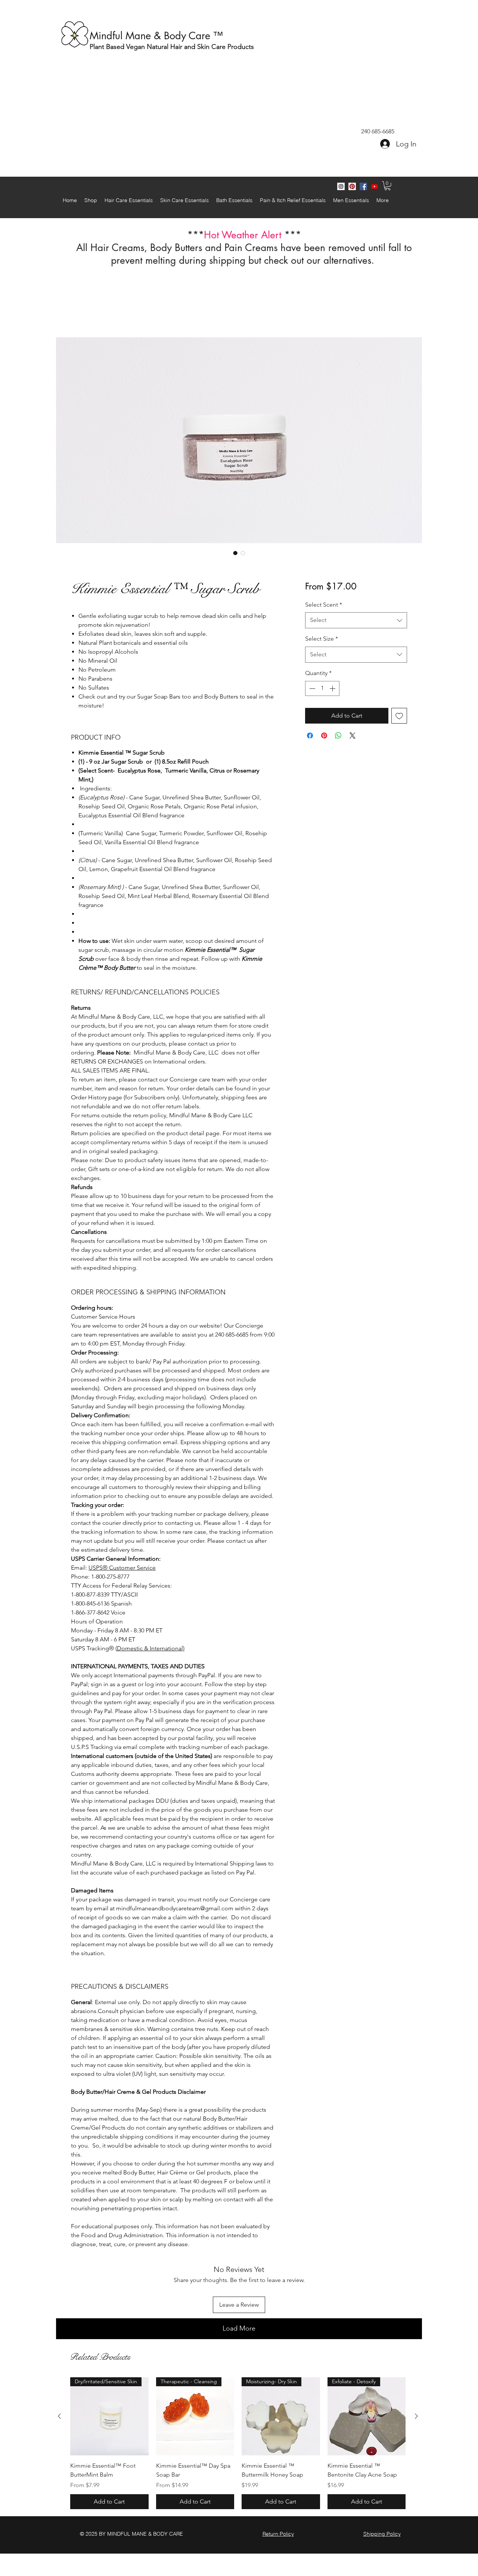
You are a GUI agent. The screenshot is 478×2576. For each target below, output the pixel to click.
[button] (387, 186)
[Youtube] (375, 186)
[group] (238, 2395)
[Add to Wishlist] (399, 717)
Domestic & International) (151, 1649)
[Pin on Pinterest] (324, 737)
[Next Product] (416, 2368)
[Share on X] (353, 737)
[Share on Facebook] (310, 737)
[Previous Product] (59, 2368)
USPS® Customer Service (122, 1569)
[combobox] (356, 621)
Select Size (322, 640)
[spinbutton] (322, 690)
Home (79, 311)
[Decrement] (311, 690)
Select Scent (324, 606)
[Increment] (333, 690)
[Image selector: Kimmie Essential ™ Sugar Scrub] (235, 554)
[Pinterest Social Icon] (352, 186)
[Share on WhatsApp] (338, 737)
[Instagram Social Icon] (341, 186)
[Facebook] (363, 186)
